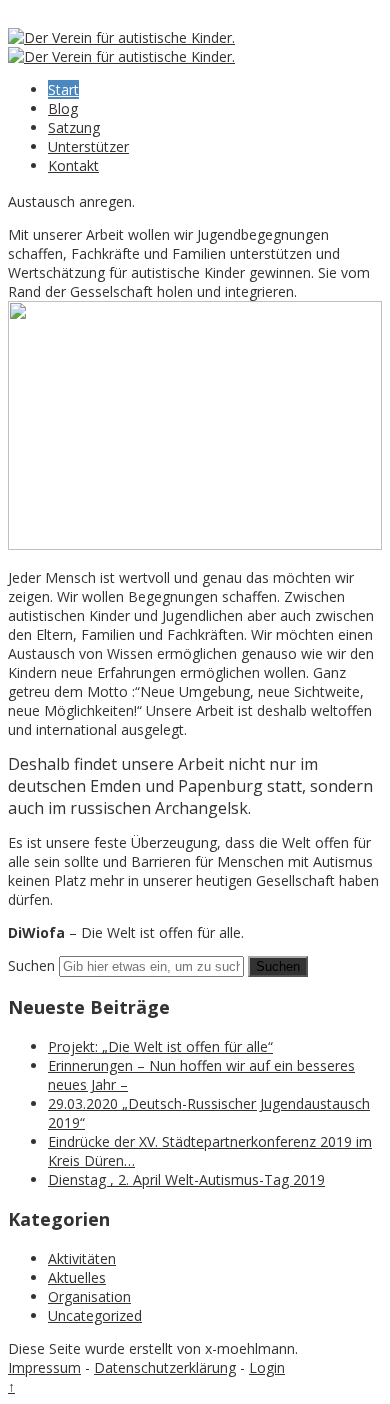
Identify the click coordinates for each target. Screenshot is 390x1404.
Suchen (31, 965)
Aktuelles (77, 1277)
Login (267, 1367)
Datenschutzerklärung (165, 1367)
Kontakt (73, 165)
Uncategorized (95, 1315)
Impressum (44, 1367)
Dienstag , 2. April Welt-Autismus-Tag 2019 (186, 1179)
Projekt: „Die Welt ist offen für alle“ (160, 1046)
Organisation (89, 1296)
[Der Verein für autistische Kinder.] (121, 37)
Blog (63, 108)
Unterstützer (88, 146)
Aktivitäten (82, 1258)
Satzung (74, 127)
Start (63, 89)
